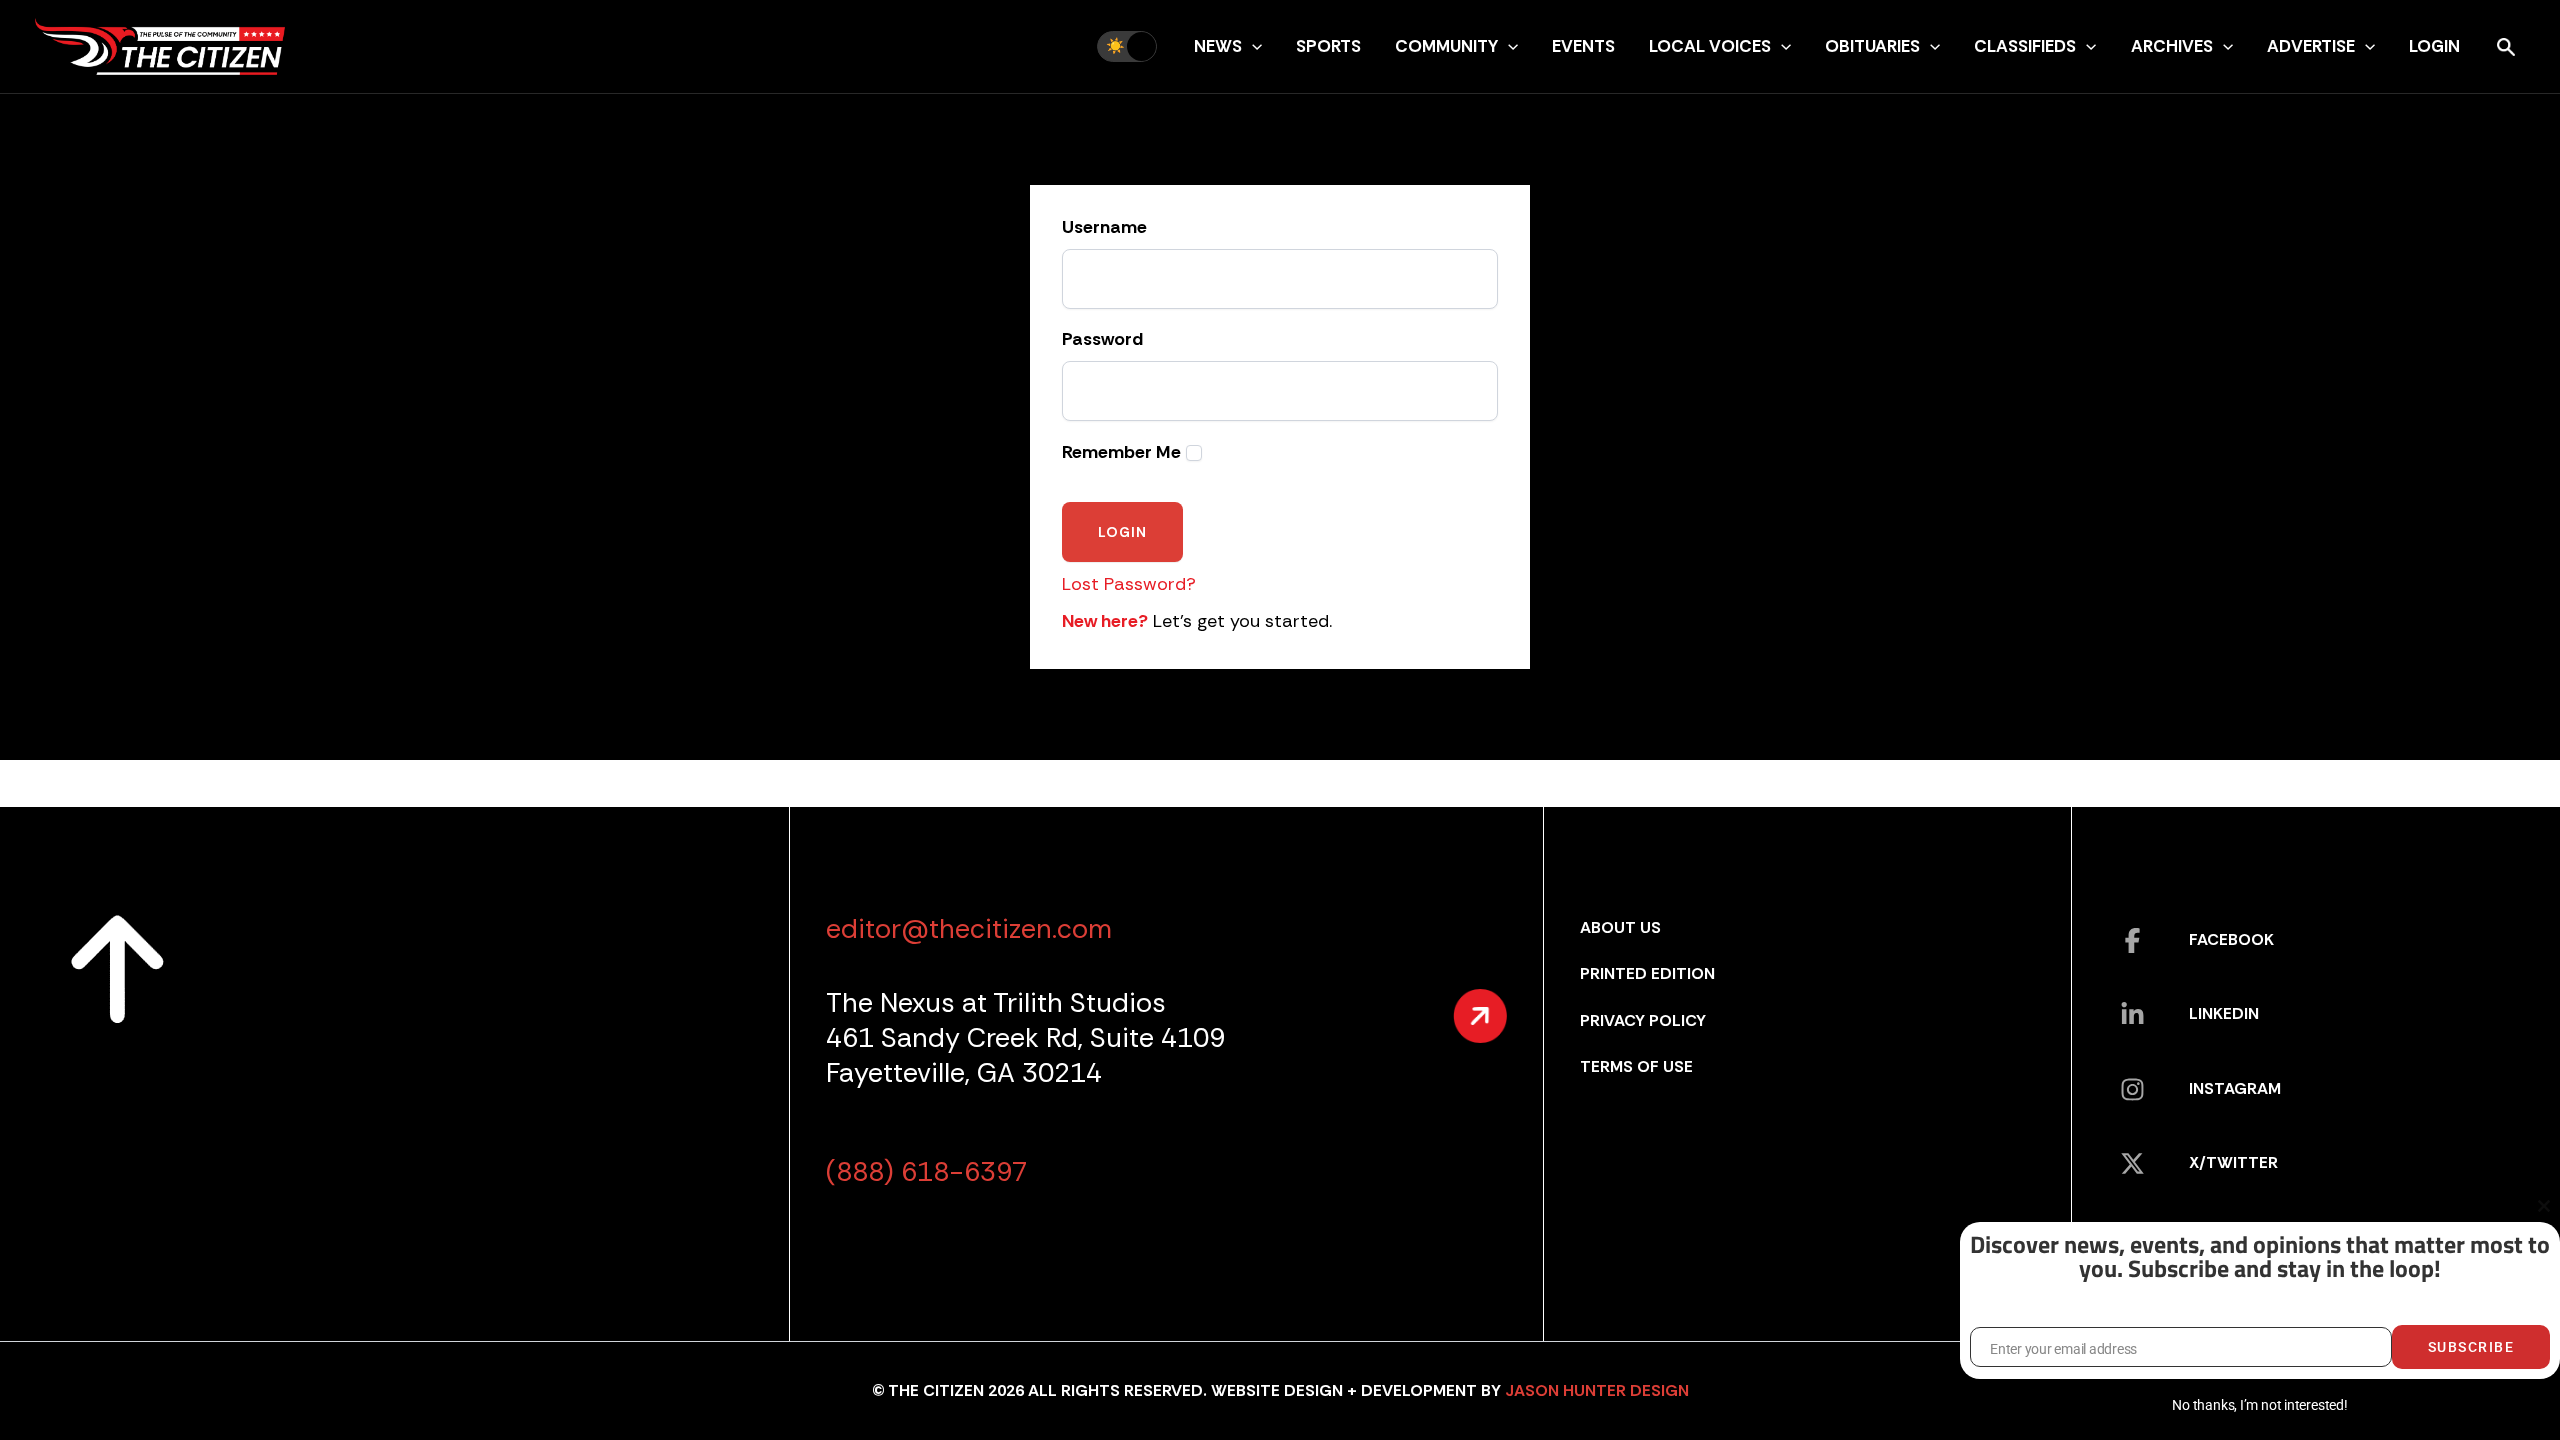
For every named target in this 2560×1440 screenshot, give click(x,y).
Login (2434, 46)
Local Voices (1710, 46)
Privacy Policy (1643, 1020)
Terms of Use (1636, 1066)
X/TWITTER (2233, 1162)
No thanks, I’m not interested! (2259, 1405)
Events (1583, 46)
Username (1104, 228)
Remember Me (1121, 452)
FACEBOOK (2231, 939)
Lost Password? (1129, 584)
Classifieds (2025, 46)
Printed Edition (1647, 973)
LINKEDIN (2224, 1013)
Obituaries (1872, 46)
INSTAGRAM (2235, 1088)
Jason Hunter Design (1597, 1390)
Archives (2172, 46)
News (1218, 46)
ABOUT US (1620, 927)
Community (1446, 46)
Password (1102, 340)
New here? (1105, 621)
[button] (1252, 46)
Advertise (2311, 46)
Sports (1328, 46)
